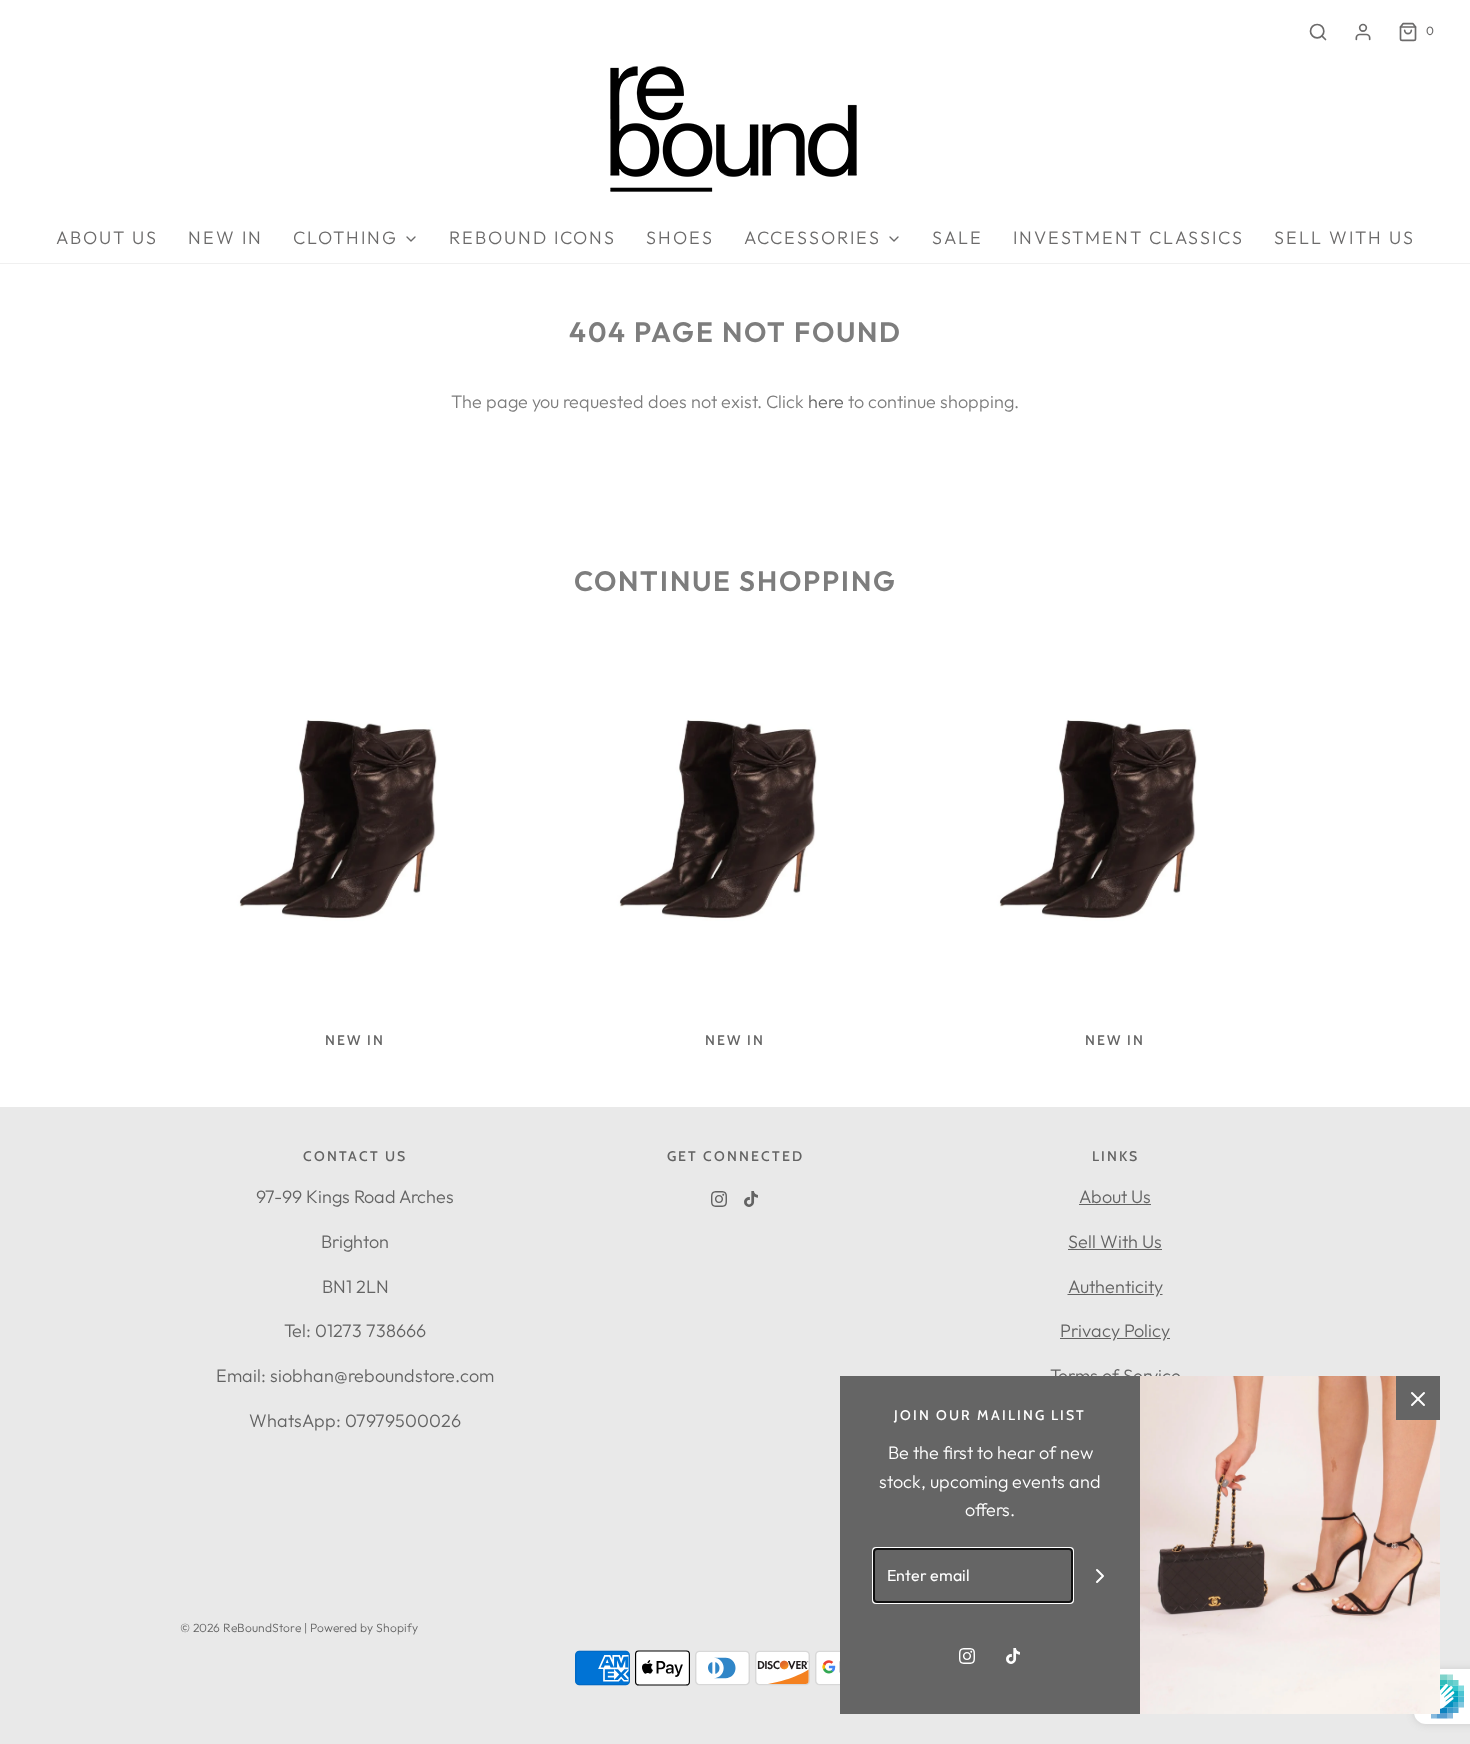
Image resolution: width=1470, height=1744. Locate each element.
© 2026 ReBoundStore (240, 1627)
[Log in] (1363, 32)
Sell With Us (1115, 1241)
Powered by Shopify (364, 1627)
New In (225, 237)
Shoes (680, 237)
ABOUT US (107, 237)
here (826, 401)
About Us (1115, 1196)
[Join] (1100, 1575)
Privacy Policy (1115, 1330)
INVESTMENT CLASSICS (1128, 237)
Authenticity (1115, 1286)
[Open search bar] (1318, 31)
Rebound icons (532, 237)
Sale (957, 237)
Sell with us (1344, 237)
